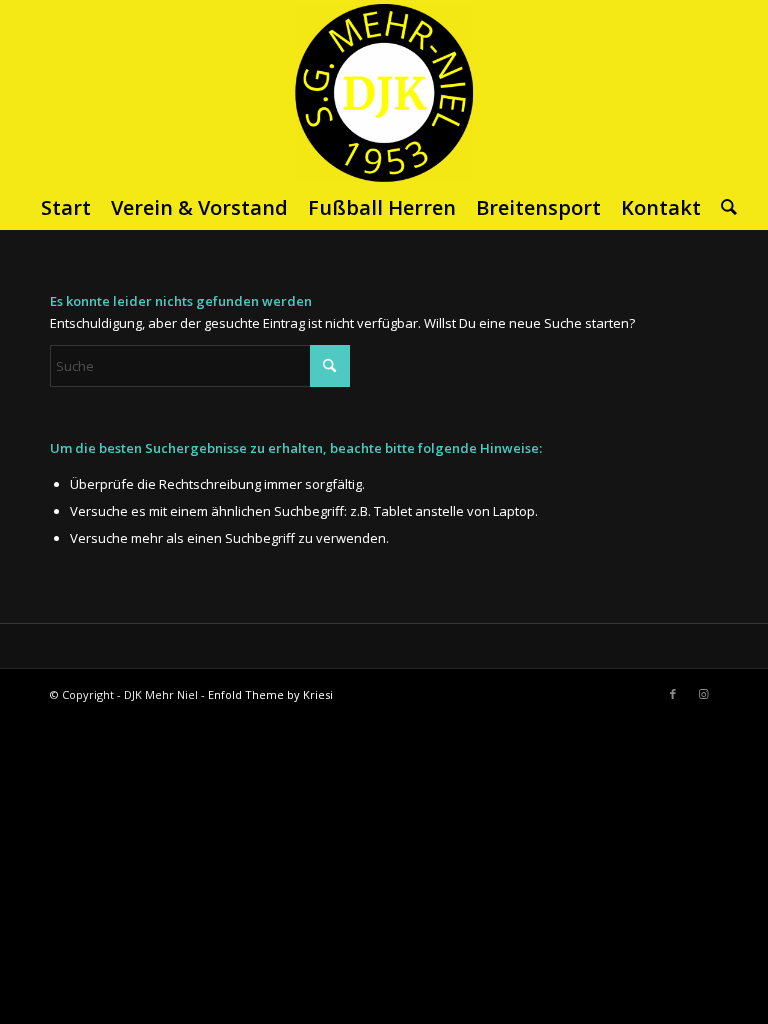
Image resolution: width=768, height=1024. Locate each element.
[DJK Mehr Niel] (384, 92)
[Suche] (724, 208)
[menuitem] (66, 208)
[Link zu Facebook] (673, 694)
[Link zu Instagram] (703, 694)
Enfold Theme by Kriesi (270, 694)
